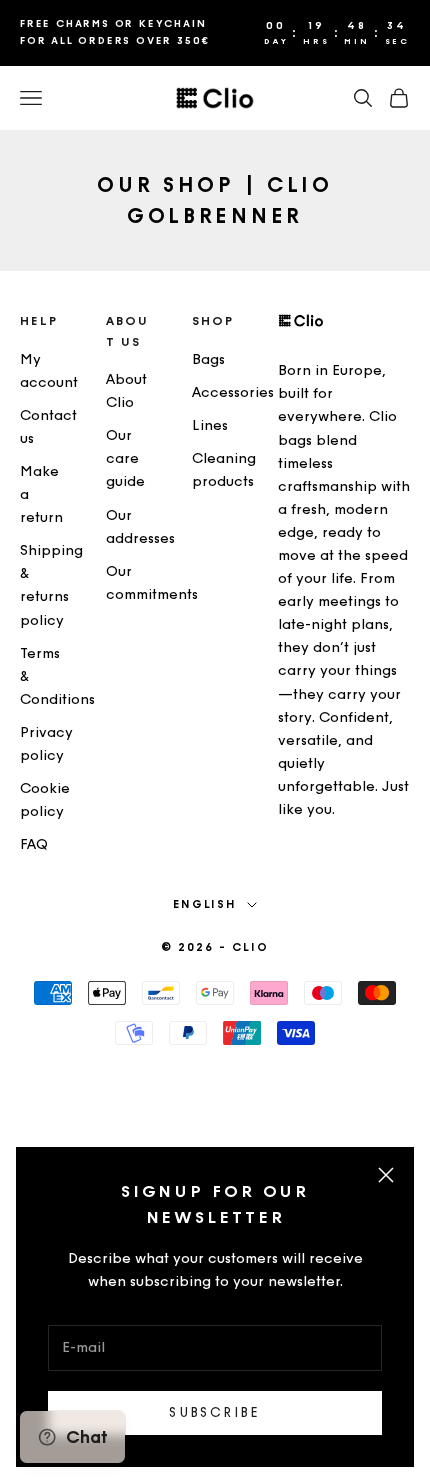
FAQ (34, 844)
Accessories (233, 392)
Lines (210, 425)
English (205, 904)
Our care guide (125, 458)
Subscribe (214, 1412)
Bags (208, 359)
